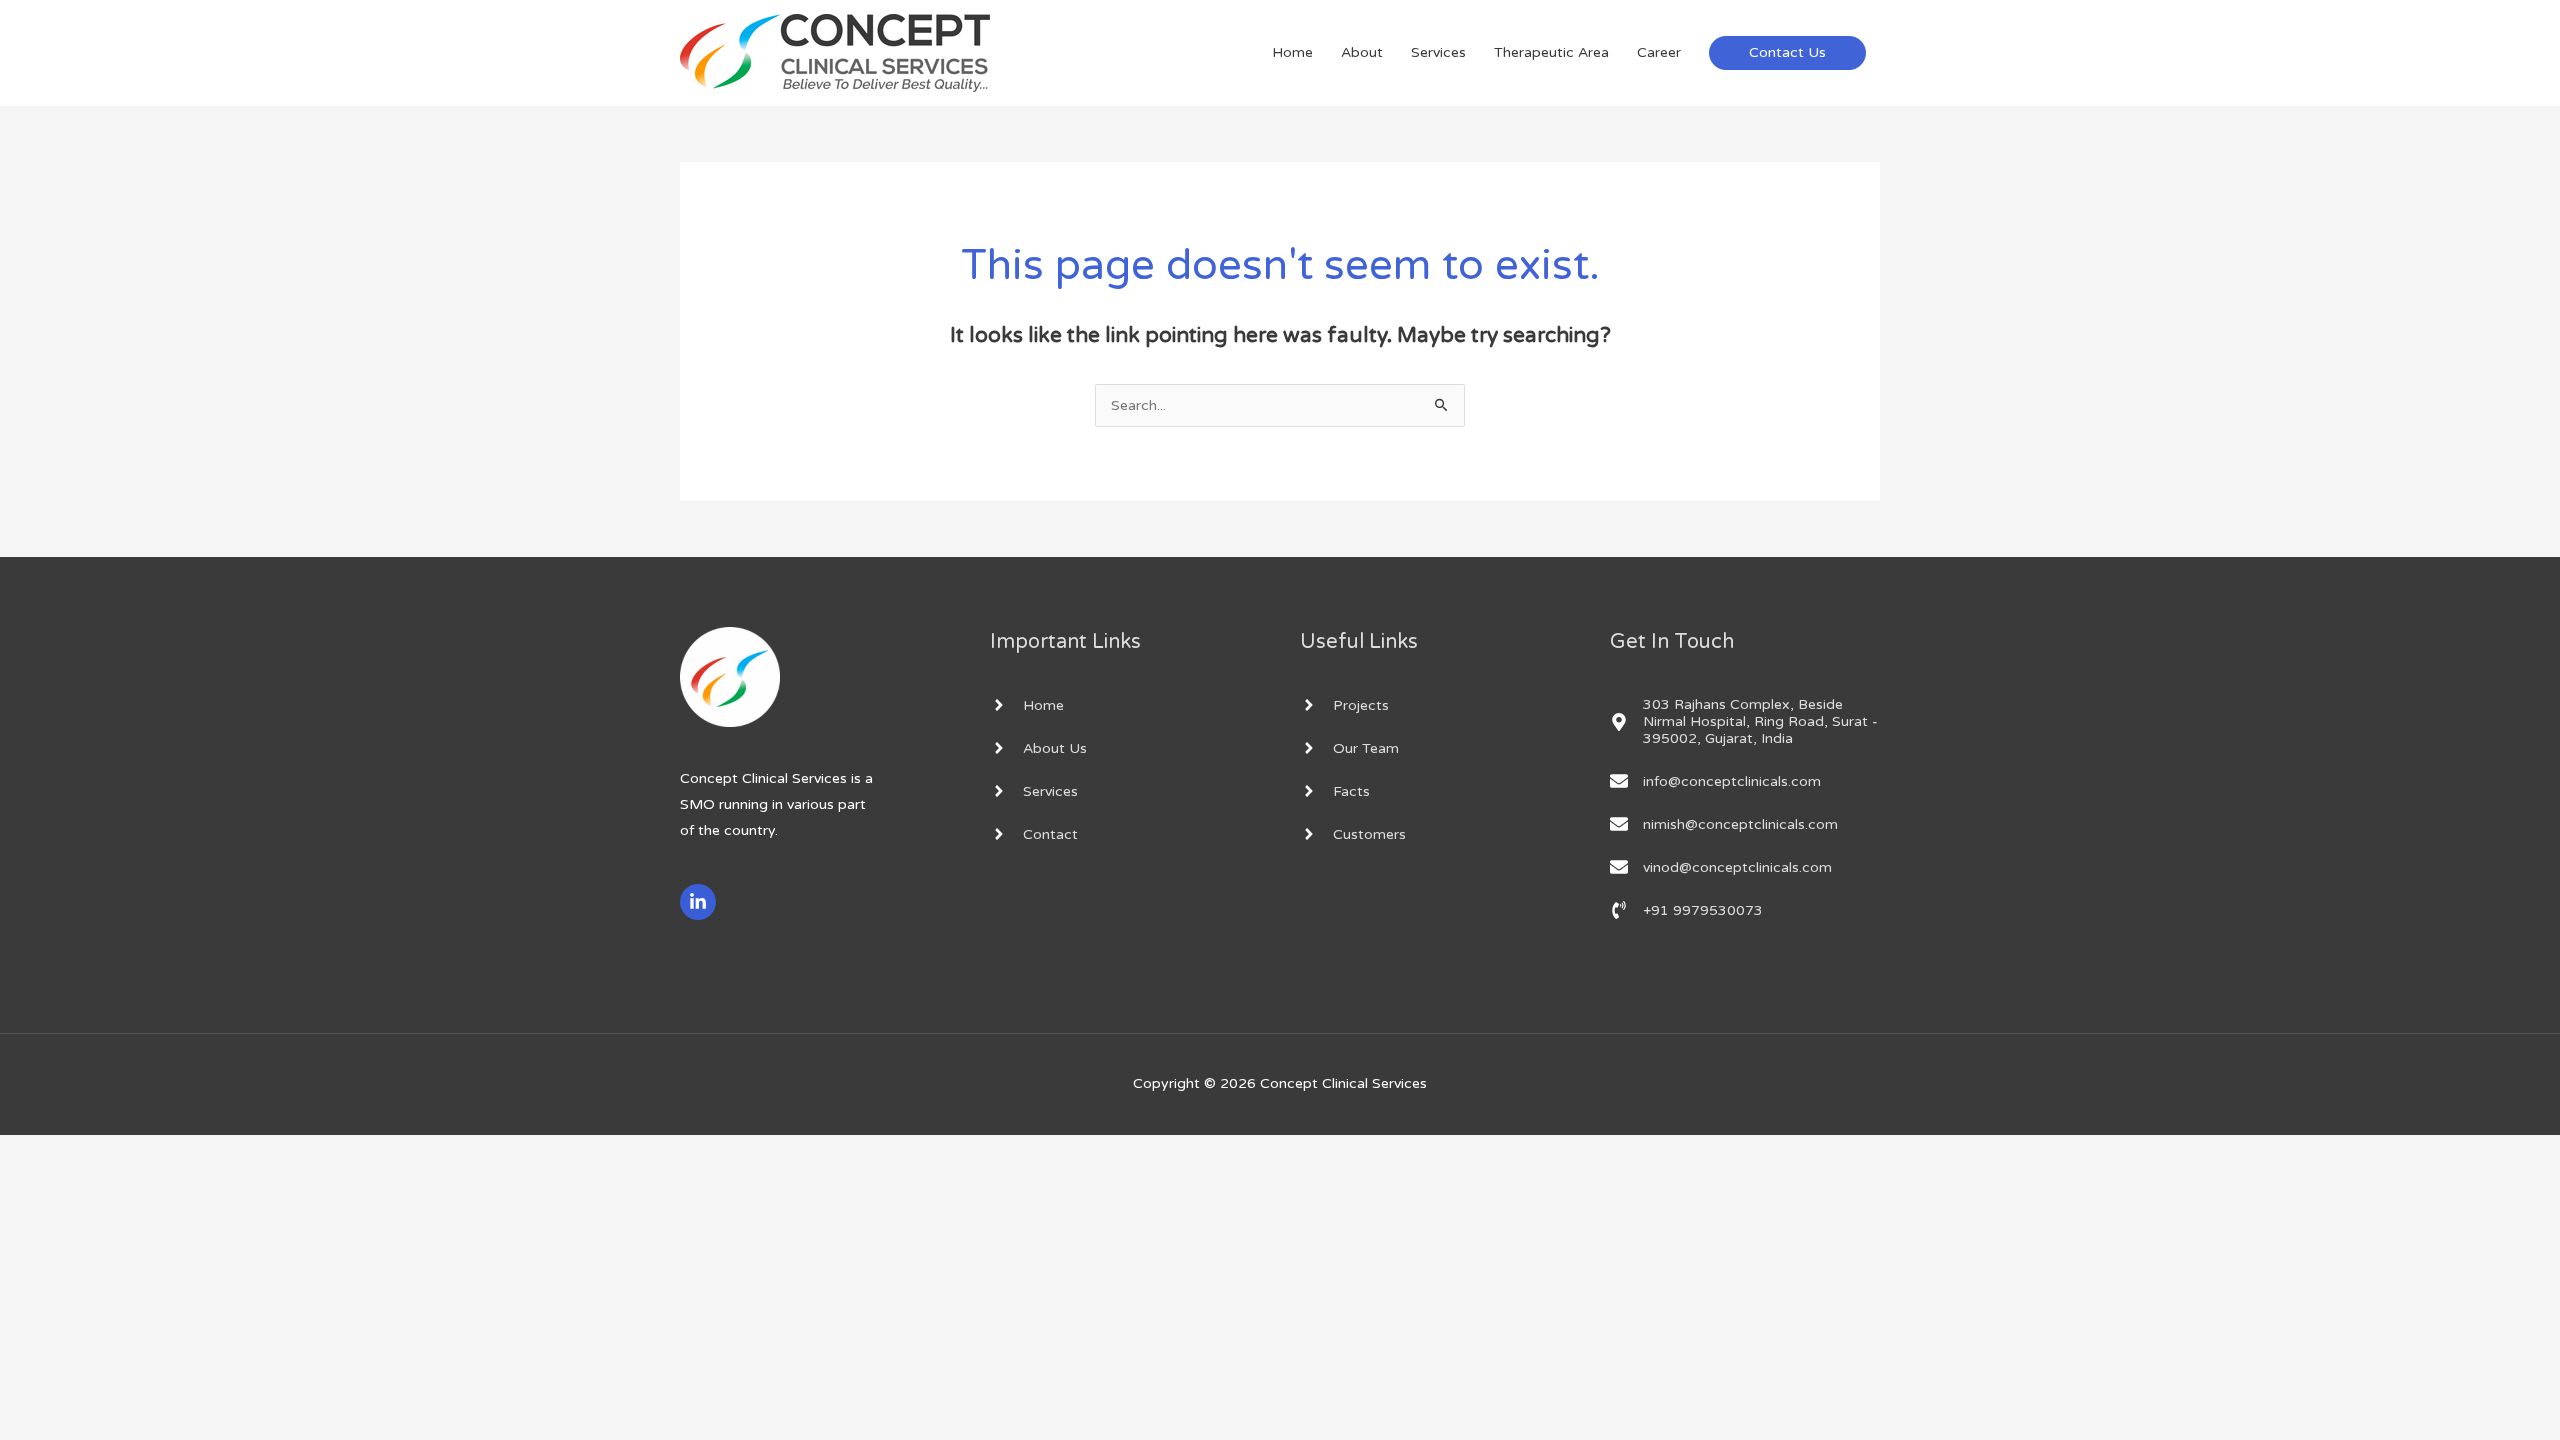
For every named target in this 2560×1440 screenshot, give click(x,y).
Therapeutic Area (1551, 52)
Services (1438, 52)
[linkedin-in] (700, 902)
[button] (1787, 53)
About (1362, 52)
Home (1292, 52)
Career (1659, 52)
